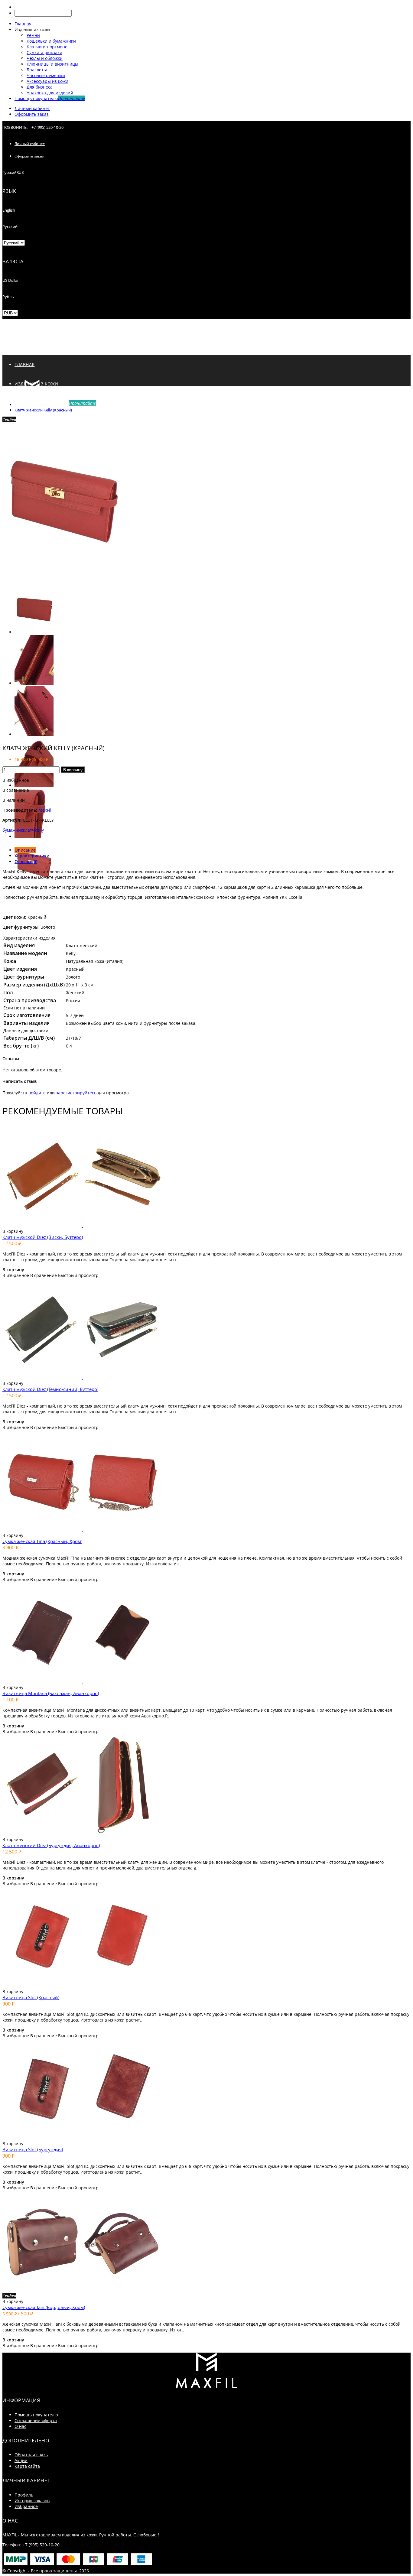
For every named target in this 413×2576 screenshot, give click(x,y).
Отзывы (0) (26, 861)
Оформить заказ (32, 114)
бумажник (13, 830)
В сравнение (16, 790)
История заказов (32, 2501)
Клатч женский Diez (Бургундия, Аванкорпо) (51, 1845)
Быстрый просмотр (78, 1275)
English (9, 210)
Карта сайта (27, 2466)
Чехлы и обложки (45, 58)
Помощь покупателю (36, 2415)
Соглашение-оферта (36, 2420)
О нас (20, 2426)
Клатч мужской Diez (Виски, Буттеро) (43, 1237)
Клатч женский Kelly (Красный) (43, 410)
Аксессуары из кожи (47, 81)
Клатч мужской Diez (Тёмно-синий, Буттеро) (50, 1389)
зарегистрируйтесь (76, 1093)
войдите (37, 1093)
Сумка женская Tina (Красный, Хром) (42, 1541)
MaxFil (45, 810)
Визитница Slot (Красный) (31, 1997)
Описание (25, 850)
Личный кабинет (32, 108)
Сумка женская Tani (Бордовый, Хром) (44, 2307)
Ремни (33, 35)
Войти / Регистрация (22, 421)
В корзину (73, 770)
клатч (29, 830)
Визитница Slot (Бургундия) (33, 2149)
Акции (21, 2460)
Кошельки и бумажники (51, 41)
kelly (39, 830)
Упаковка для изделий (50, 93)
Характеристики (32, 856)
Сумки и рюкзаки (44, 52)
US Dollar (11, 280)
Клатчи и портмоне (47, 47)
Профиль (24, 2495)
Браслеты (37, 70)
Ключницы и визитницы (52, 64)
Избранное (26, 2506)
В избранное (16, 780)
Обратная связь (31, 2455)
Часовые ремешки (46, 75)
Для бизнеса (40, 87)
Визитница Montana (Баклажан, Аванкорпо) (51, 1693)
